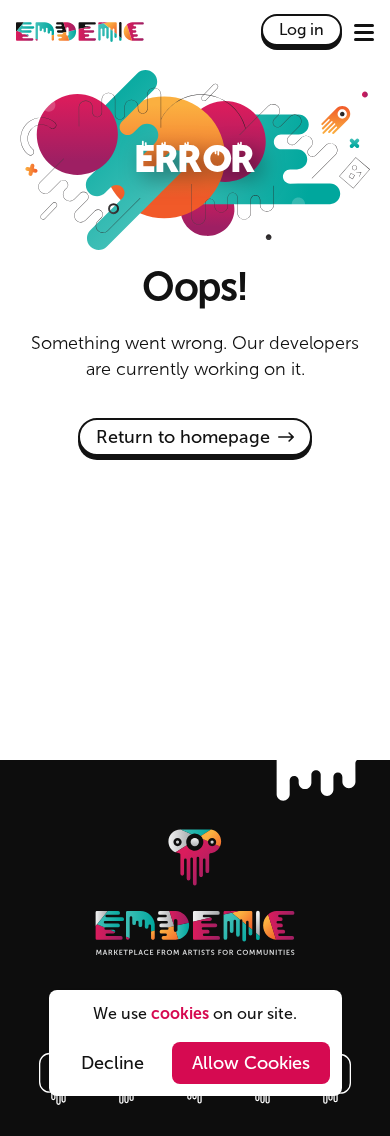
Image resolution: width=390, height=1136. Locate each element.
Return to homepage (183, 437)
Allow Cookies (251, 1063)
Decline (112, 1063)
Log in (301, 29)
